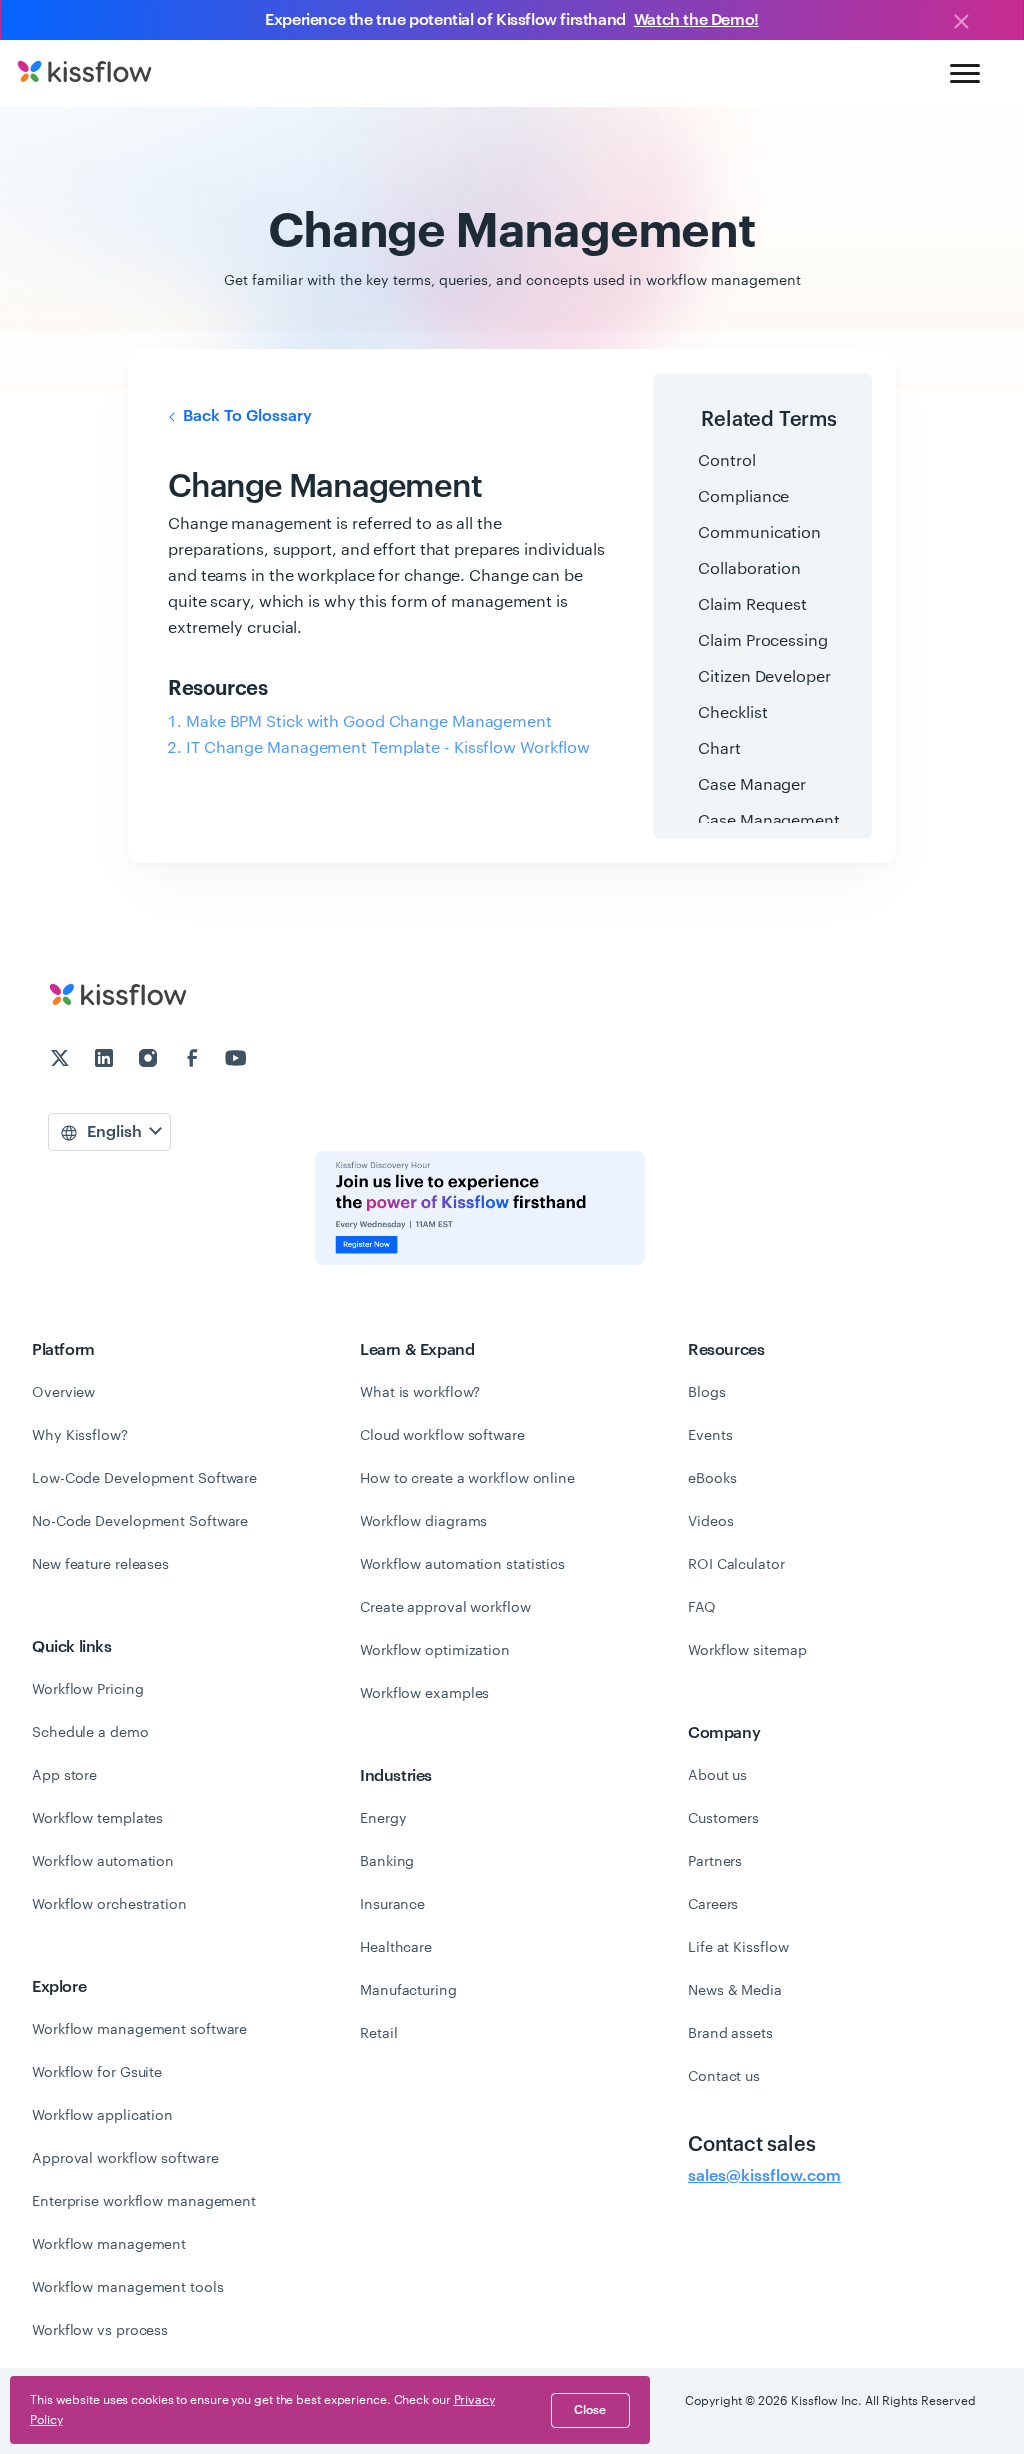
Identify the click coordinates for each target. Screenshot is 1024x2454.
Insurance (392, 1905)
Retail (378, 2034)
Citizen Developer (764, 677)
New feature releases (100, 1565)
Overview (63, 1393)
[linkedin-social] (106, 1061)
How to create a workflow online (467, 1479)
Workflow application (102, 2116)
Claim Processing (762, 641)
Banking (387, 1862)
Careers (713, 1905)
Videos (710, 1522)
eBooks (712, 1479)
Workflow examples (424, 1694)
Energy (383, 1819)
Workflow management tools (128, 2288)
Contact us (724, 2077)
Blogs (707, 1393)
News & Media (735, 1991)
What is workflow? (420, 1393)
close (590, 2410)
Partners (715, 1862)
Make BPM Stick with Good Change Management (369, 722)
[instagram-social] (150, 1061)
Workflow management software (139, 2030)
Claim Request (752, 605)
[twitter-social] (62, 1061)
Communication (759, 533)
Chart (719, 749)
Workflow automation (103, 1862)
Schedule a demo (90, 1733)
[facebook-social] (194, 1061)
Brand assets (730, 2034)
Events (710, 1436)
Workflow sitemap (747, 1651)
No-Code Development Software (140, 1522)
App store (64, 1776)
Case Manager (752, 785)
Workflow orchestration (109, 1905)
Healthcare (396, 1948)
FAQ (702, 1608)
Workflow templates (97, 1819)
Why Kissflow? (80, 1436)
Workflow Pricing (87, 1690)
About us (717, 1776)
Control (726, 461)
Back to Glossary (245, 416)
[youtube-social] (236, 1061)
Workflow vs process (100, 2331)
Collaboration (749, 569)
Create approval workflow (445, 1608)
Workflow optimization (435, 1651)
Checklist (732, 713)
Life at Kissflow (738, 1948)
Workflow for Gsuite (97, 2073)
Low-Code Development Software (144, 1479)
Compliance (743, 497)
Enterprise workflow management (144, 2202)
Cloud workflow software (442, 1436)
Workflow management (109, 2245)
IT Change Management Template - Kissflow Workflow (388, 748)
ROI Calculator (736, 1565)
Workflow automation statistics (462, 1565)
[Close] (961, 23)
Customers (723, 1819)
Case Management (769, 821)
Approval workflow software (125, 2159)
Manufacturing (408, 1991)
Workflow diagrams (423, 1522)
